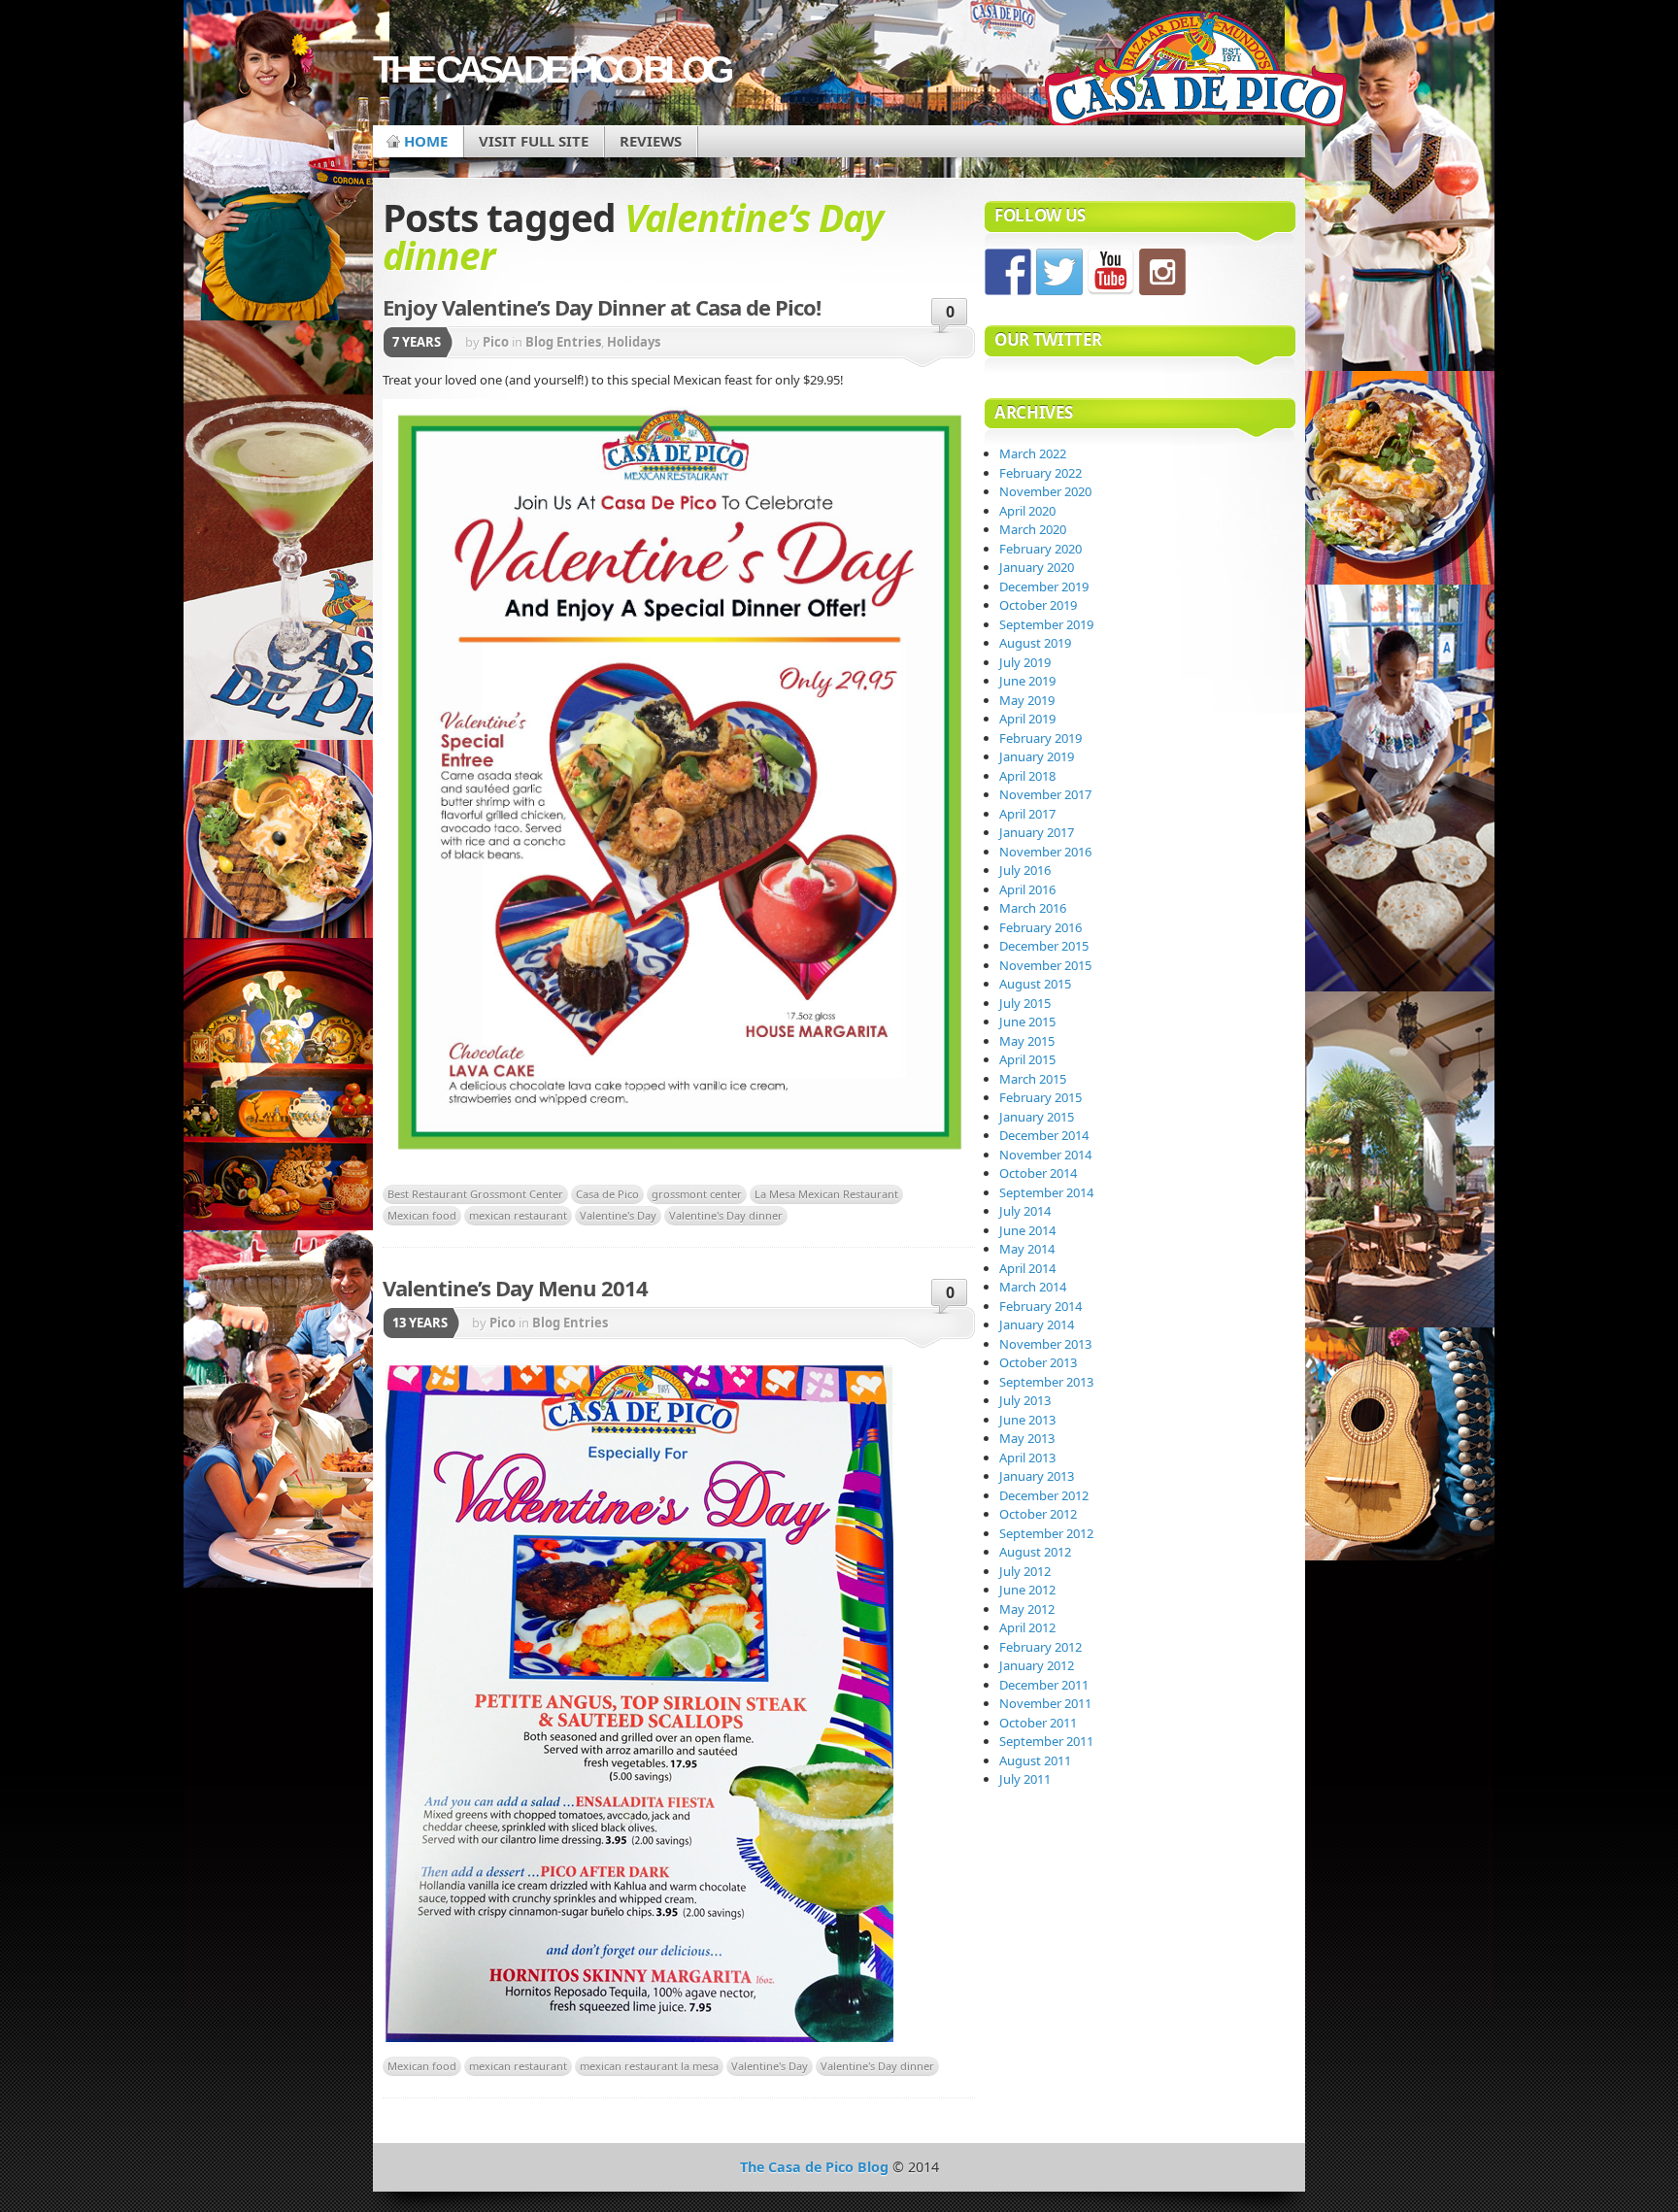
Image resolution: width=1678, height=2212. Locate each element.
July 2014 (1025, 1211)
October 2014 (1038, 1173)
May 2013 (1027, 1438)
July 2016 (1025, 870)
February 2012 (1040, 1647)
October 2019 (1038, 605)
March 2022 (1033, 453)
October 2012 (1038, 1514)
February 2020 (1040, 549)
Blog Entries (563, 342)
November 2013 (1045, 1344)
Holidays (634, 342)
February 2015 (1040, 1097)
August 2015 (1035, 984)
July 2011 (1025, 1779)
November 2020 (1045, 491)
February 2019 (1040, 738)
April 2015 (1027, 1059)
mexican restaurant (518, 1215)
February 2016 (1040, 927)
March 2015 (1033, 1079)
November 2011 (1045, 1703)
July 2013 (1025, 1400)
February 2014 (1040, 1306)
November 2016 (1045, 852)
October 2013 (1038, 1362)
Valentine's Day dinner (726, 1215)
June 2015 (1027, 1022)
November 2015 (1045, 965)
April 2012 (1027, 1627)
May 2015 (1027, 1041)
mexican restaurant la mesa (649, 2066)
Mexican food (422, 1215)
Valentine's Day (618, 1215)
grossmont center (697, 1194)
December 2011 (1044, 1685)
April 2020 (1027, 511)
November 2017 (1045, 794)
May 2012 (1027, 1609)
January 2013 (1037, 1476)
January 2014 (1037, 1324)
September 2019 (1046, 624)
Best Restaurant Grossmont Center (475, 1194)
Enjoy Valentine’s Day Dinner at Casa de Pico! (602, 307)
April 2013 (1027, 1458)
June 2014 (1027, 1230)
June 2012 (1027, 1590)
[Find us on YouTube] (1111, 272)
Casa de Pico (607, 1194)
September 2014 (1046, 1192)
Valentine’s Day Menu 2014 (515, 1288)
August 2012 (1035, 1552)
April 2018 (1027, 776)
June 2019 (1027, 681)
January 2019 (1037, 756)
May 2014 (1027, 1249)
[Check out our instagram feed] (1162, 272)
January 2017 (1037, 832)
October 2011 (1038, 1723)
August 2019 (1035, 643)
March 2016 (1033, 908)
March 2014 (1033, 1287)
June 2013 (1027, 1420)
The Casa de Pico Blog (551, 69)
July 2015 (1025, 1003)
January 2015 (1037, 1117)
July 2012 (1025, 1571)
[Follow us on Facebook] (1008, 272)
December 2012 (1044, 1495)
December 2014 (1044, 1135)
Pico (496, 342)
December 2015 (1044, 946)
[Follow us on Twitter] (1059, 272)
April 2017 (1027, 814)
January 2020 (1037, 567)
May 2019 (1027, 700)
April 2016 (1027, 889)
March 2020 (1033, 529)
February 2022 (1040, 473)
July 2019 (1025, 662)
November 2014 (1045, 1155)
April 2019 (1027, 719)
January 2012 (1037, 1665)
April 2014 (1027, 1268)
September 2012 (1046, 1533)
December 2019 (1044, 587)
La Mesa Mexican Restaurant (826, 1194)
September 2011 (1046, 1741)
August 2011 (1035, 1760)
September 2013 (1046, 1382)
